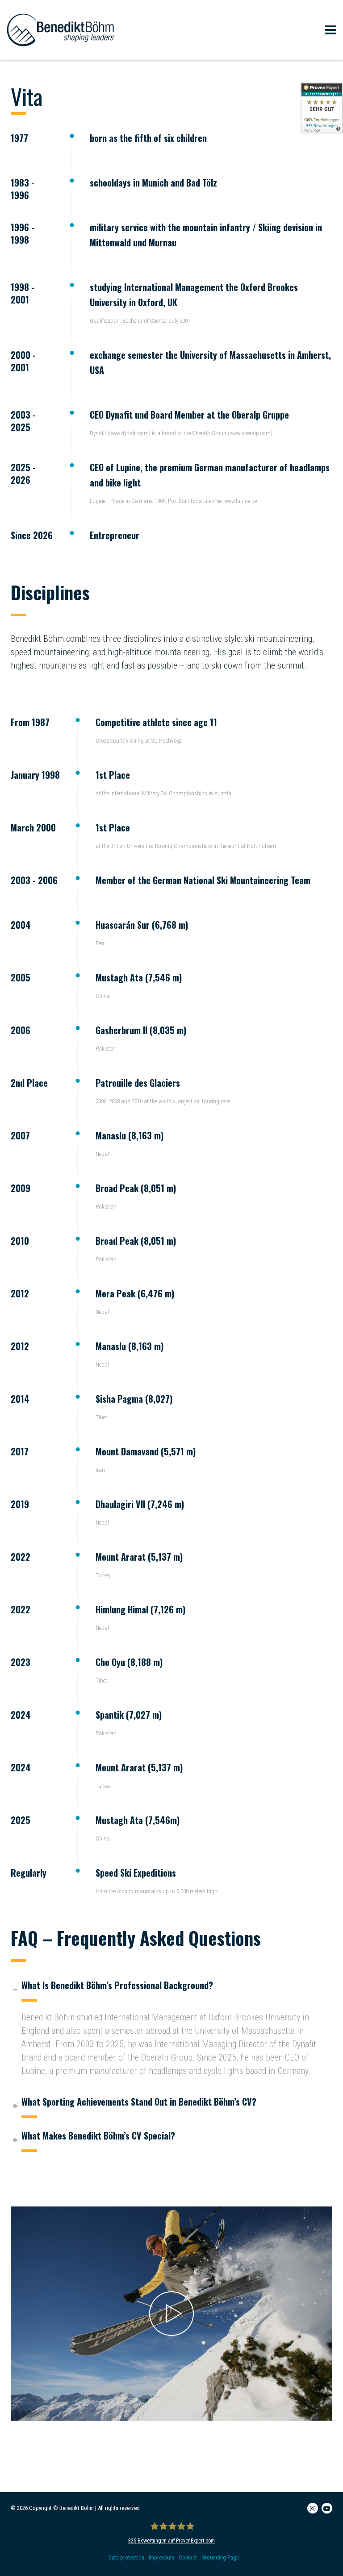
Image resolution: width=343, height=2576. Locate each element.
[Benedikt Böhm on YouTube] (327, 2508)
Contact (188, 2557)
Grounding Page (220, 2557)
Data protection (126, 2557)
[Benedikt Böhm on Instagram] (313, 2508)
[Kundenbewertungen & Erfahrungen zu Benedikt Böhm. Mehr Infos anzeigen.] (322, 108)
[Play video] (171, 2314)
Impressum (161, 2557)
